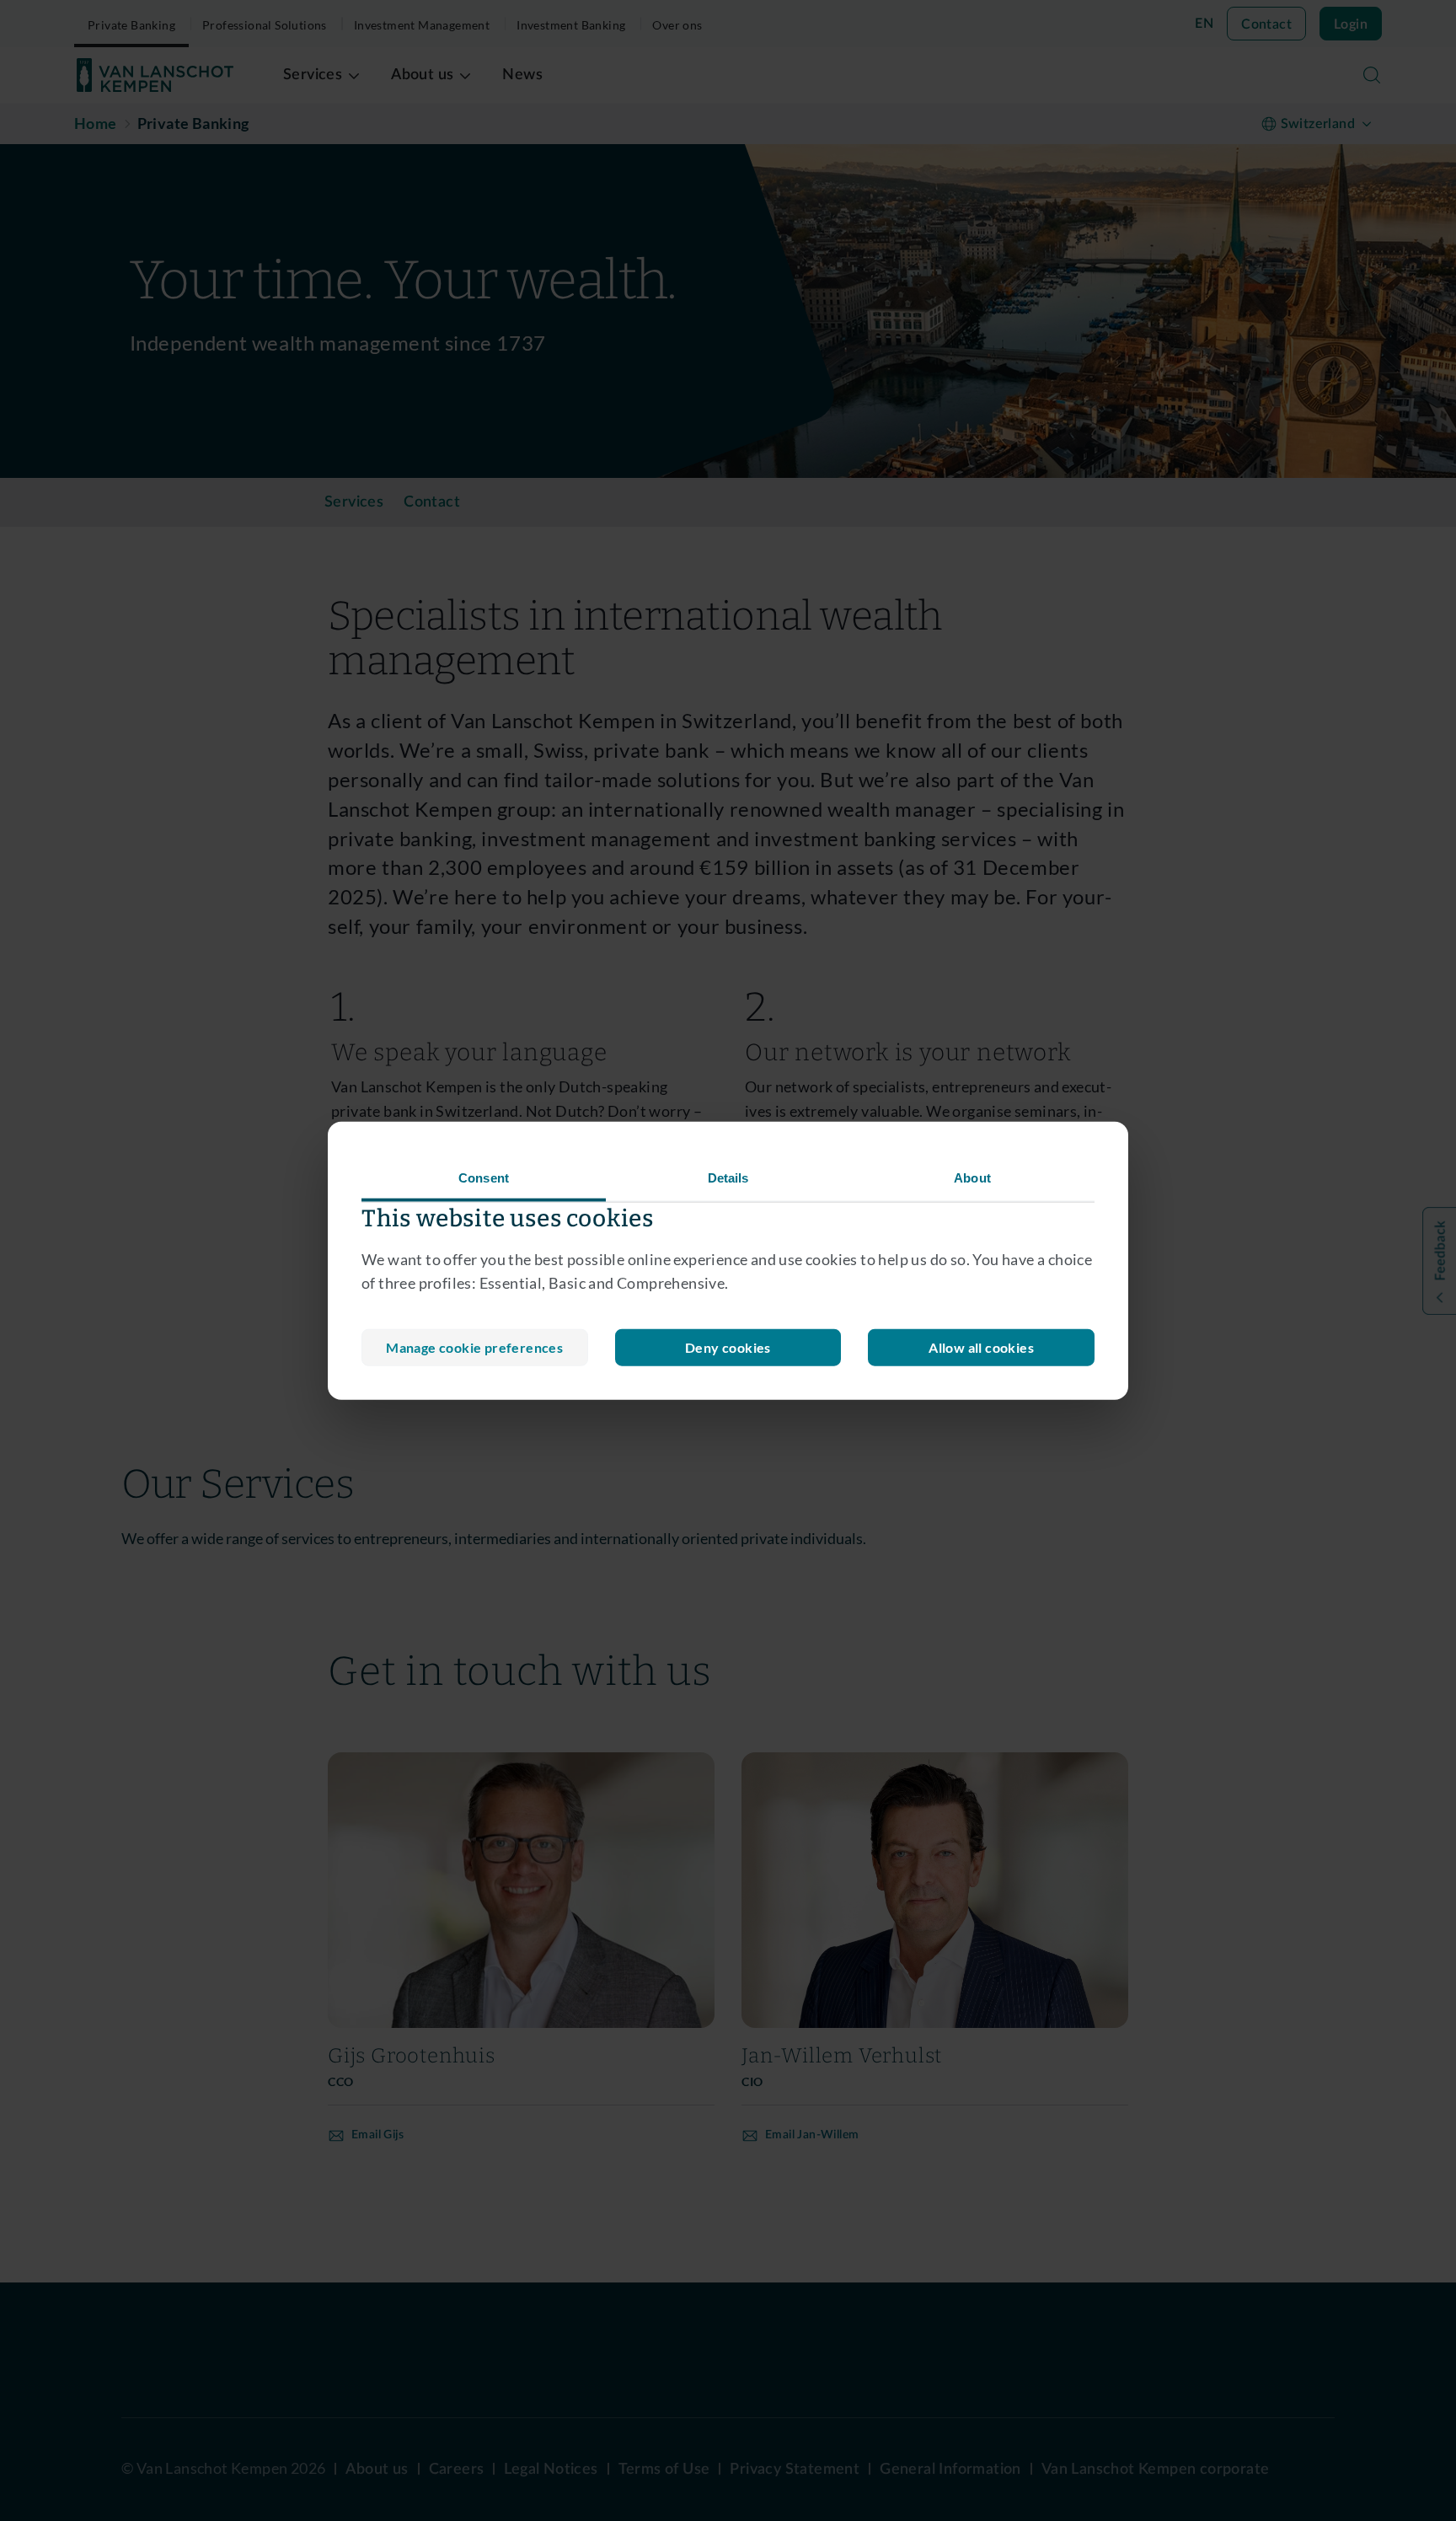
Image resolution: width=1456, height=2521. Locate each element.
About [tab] (972, 1177)
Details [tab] (728, 1177)
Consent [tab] (484, 1177)
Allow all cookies (981, 1347)
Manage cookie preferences (474, 1347)
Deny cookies (728, 1347)
